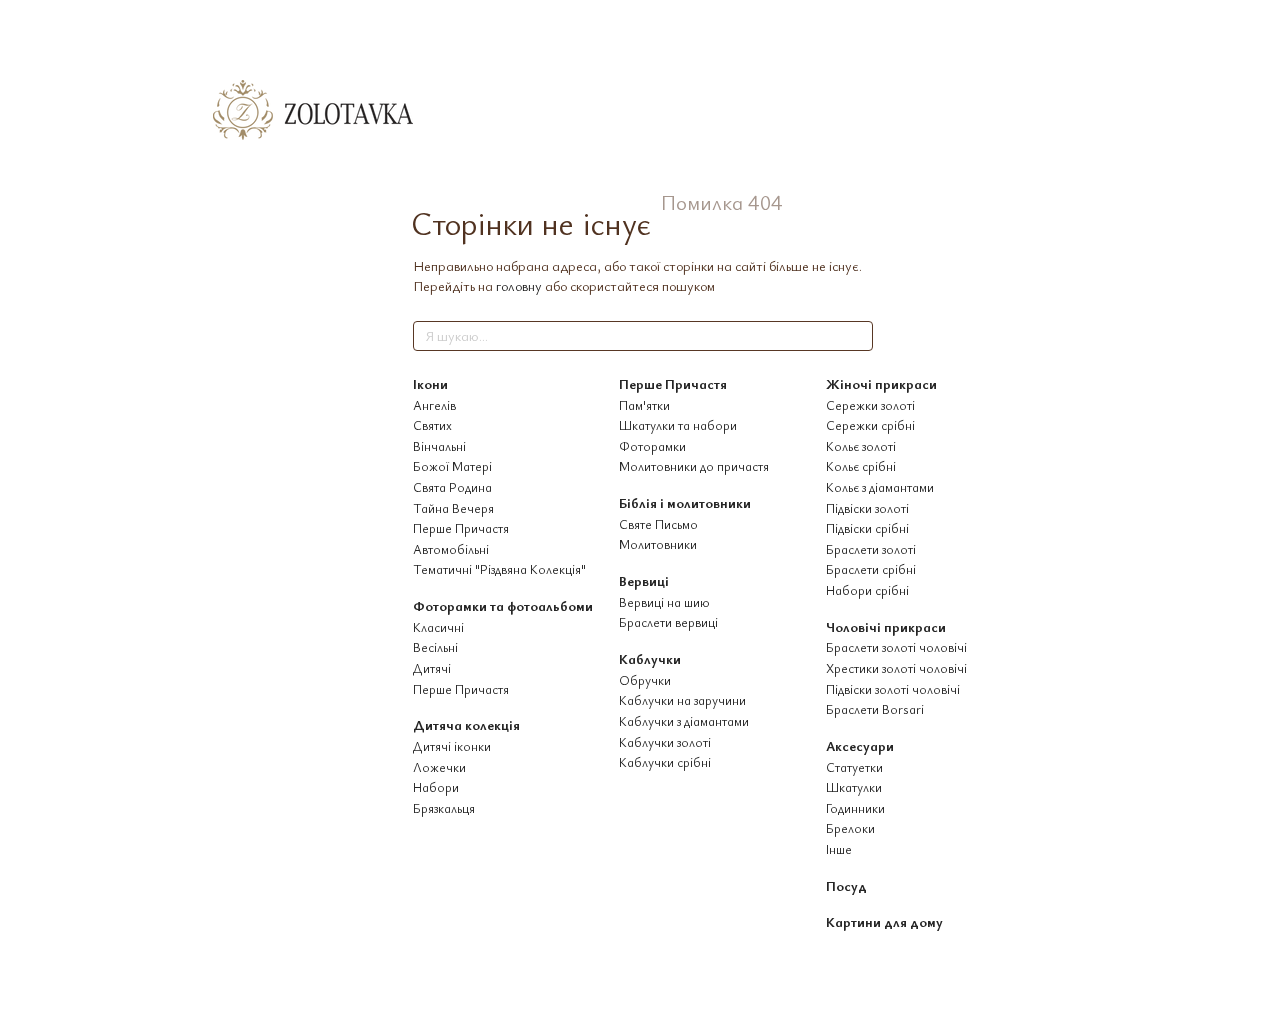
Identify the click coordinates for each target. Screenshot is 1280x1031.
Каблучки (650, 658)
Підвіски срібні (867, 528)
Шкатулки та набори (678, 425)
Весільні (435, 647)
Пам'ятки (644, 405)
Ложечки (439, 767)
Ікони (430, 383)
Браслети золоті (871, 549)
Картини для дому (884, 921)
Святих (432, 425)
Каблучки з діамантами (684, 721)
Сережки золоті (870, 405)
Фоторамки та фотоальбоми (503, 605)
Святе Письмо (658, 524)
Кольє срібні (861, 466)
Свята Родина (452, 487)
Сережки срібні (870, 425)
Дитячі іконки (452, 746)
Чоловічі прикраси (886, 626)
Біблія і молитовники (685, 502)
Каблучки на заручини (682, 700)
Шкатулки (854, 787)
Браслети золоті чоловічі (896, 647)
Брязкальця (444, 808)
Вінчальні (439, 446)
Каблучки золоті (665, 742)
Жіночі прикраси (881, 383)
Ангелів (434, 405)
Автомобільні (451, 549)
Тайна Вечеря (453, 508)
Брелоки (850, 828)
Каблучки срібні (665, 762)
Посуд (846, 885)
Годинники (855, 808)
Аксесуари (860, 745)
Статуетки (854, 767)
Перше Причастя (461, 528)
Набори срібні (867, 590)
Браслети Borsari (875, 709)
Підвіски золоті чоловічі (893, 689)
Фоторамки (652, 446)
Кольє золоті (861, 446)
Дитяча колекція (466, 724)
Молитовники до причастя (694, 466)
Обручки (645, 680)
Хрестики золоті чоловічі (896, 668)
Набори (436, 787)
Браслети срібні (871, 569)
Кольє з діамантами (880, 487)
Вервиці (644, 580)
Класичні (438, 627)
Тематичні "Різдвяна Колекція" (499, 569)
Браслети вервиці (668, 622)
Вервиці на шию (664, 602)
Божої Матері (452, 466)
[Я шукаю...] (857, 336)
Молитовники (658, 544)
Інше (839, 849)
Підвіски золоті (867, 508)
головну (519, 285)
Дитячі (432, 668)
